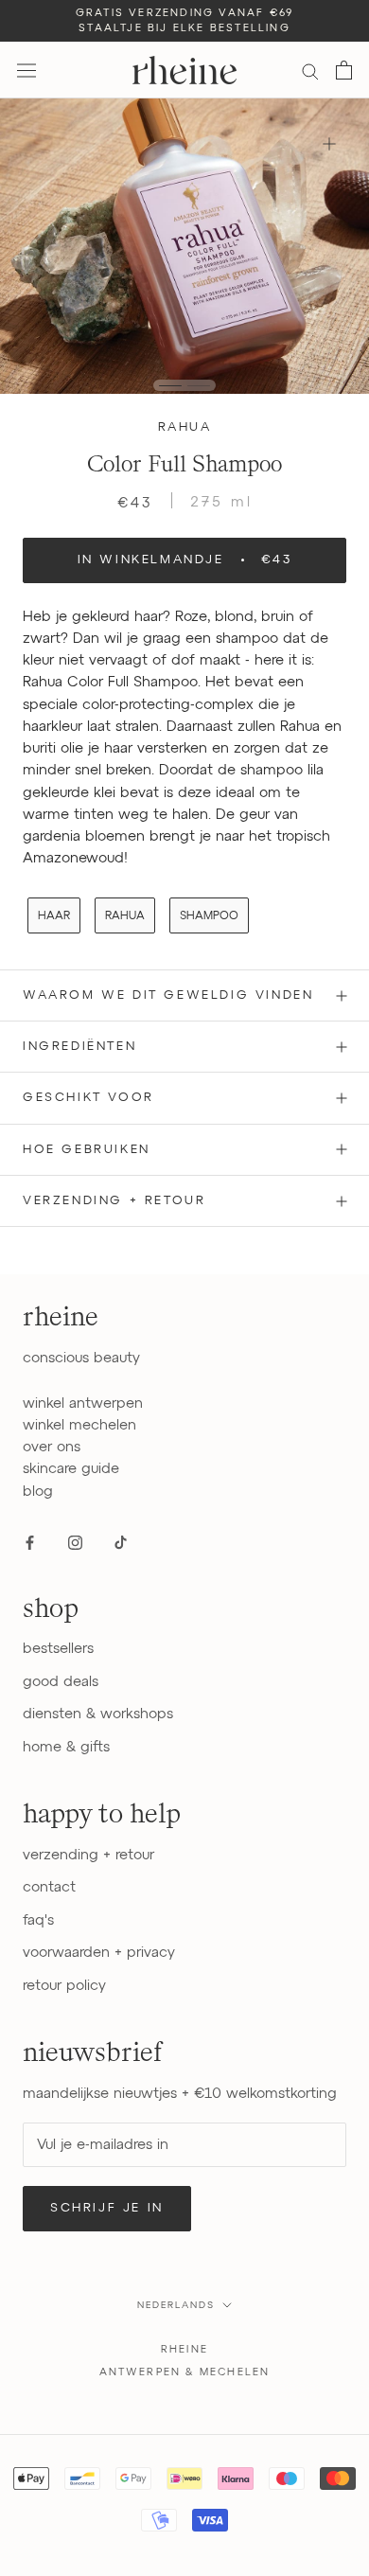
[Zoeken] (310, 71)
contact (49, 1887)
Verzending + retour (114, 1201)
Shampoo (209, 916)
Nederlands (176, 2305)
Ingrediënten (79, 1047)
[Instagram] (75, 1542)
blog (38, 1492)
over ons (52, 1447)
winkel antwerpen (83, 1403)
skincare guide (71, 1469)
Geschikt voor (88, 1098)
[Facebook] (30, 1542)
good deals (61, 1682)
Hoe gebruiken (87, 1150)
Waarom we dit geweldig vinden (168, 995)
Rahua (185, 427)
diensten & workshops (98, 1714)
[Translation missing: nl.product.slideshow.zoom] (329, 143)
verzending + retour (88, 1855)
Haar (54, 916)
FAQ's (38, 1920)
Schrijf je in (107, 2208)
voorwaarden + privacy (99, 1953)
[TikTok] (121, 1542)
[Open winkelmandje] (344, 70)
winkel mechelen (79, 1425)
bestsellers (58, 1649)
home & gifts (66, 1747)
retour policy (64, 1986)
